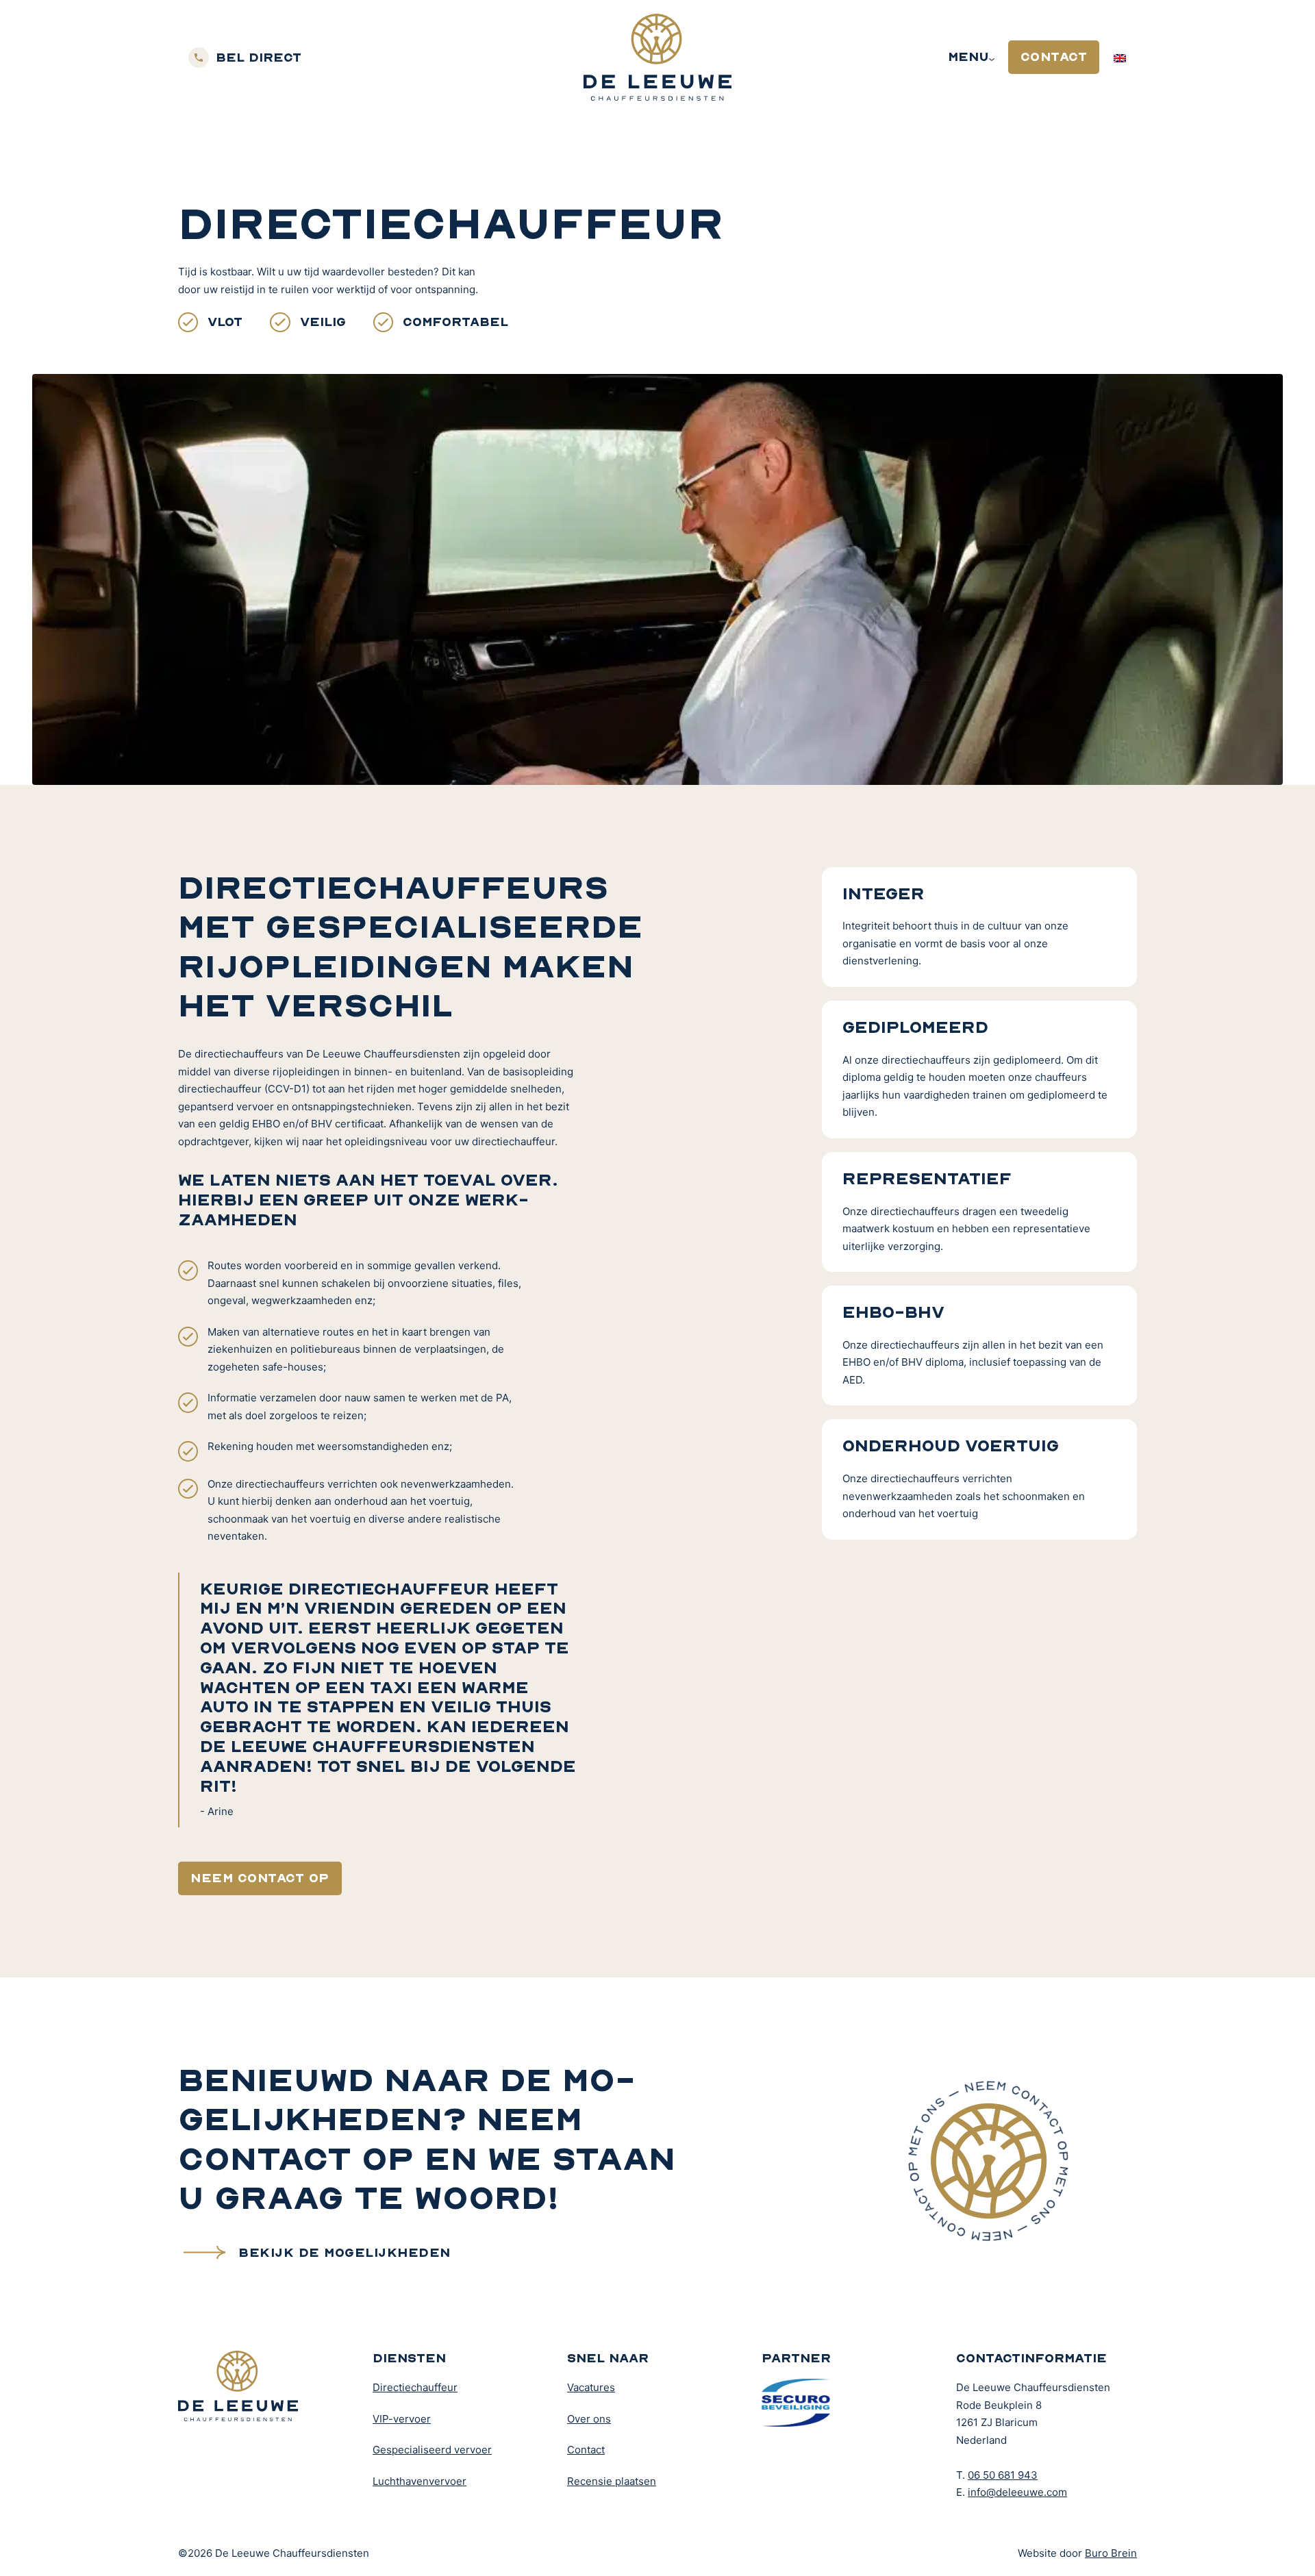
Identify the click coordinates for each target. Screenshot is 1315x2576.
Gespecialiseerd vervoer (432, 2450)
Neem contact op (260, 1878)
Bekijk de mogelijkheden (345, 2252)
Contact (1054, 57)
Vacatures (591, 2387)
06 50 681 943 (1003, 2475)
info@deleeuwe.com (1017, 2492)
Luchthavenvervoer (419, 2481)
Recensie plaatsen (612, 2481)
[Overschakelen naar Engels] (1120, 57)
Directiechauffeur (415, 2387)
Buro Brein (1111, 2553)
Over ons (589, 2419)
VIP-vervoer (402, 2419)
